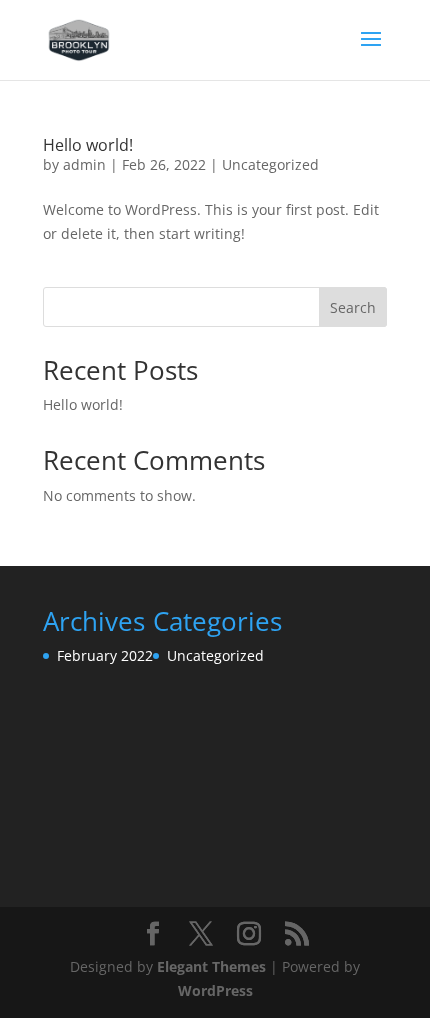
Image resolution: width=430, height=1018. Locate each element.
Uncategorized (270, 164)
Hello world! (88, 145)
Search (353, 307)
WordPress (215, 990)
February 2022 (105, 655)
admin (84, 164)
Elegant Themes (211, 966)
